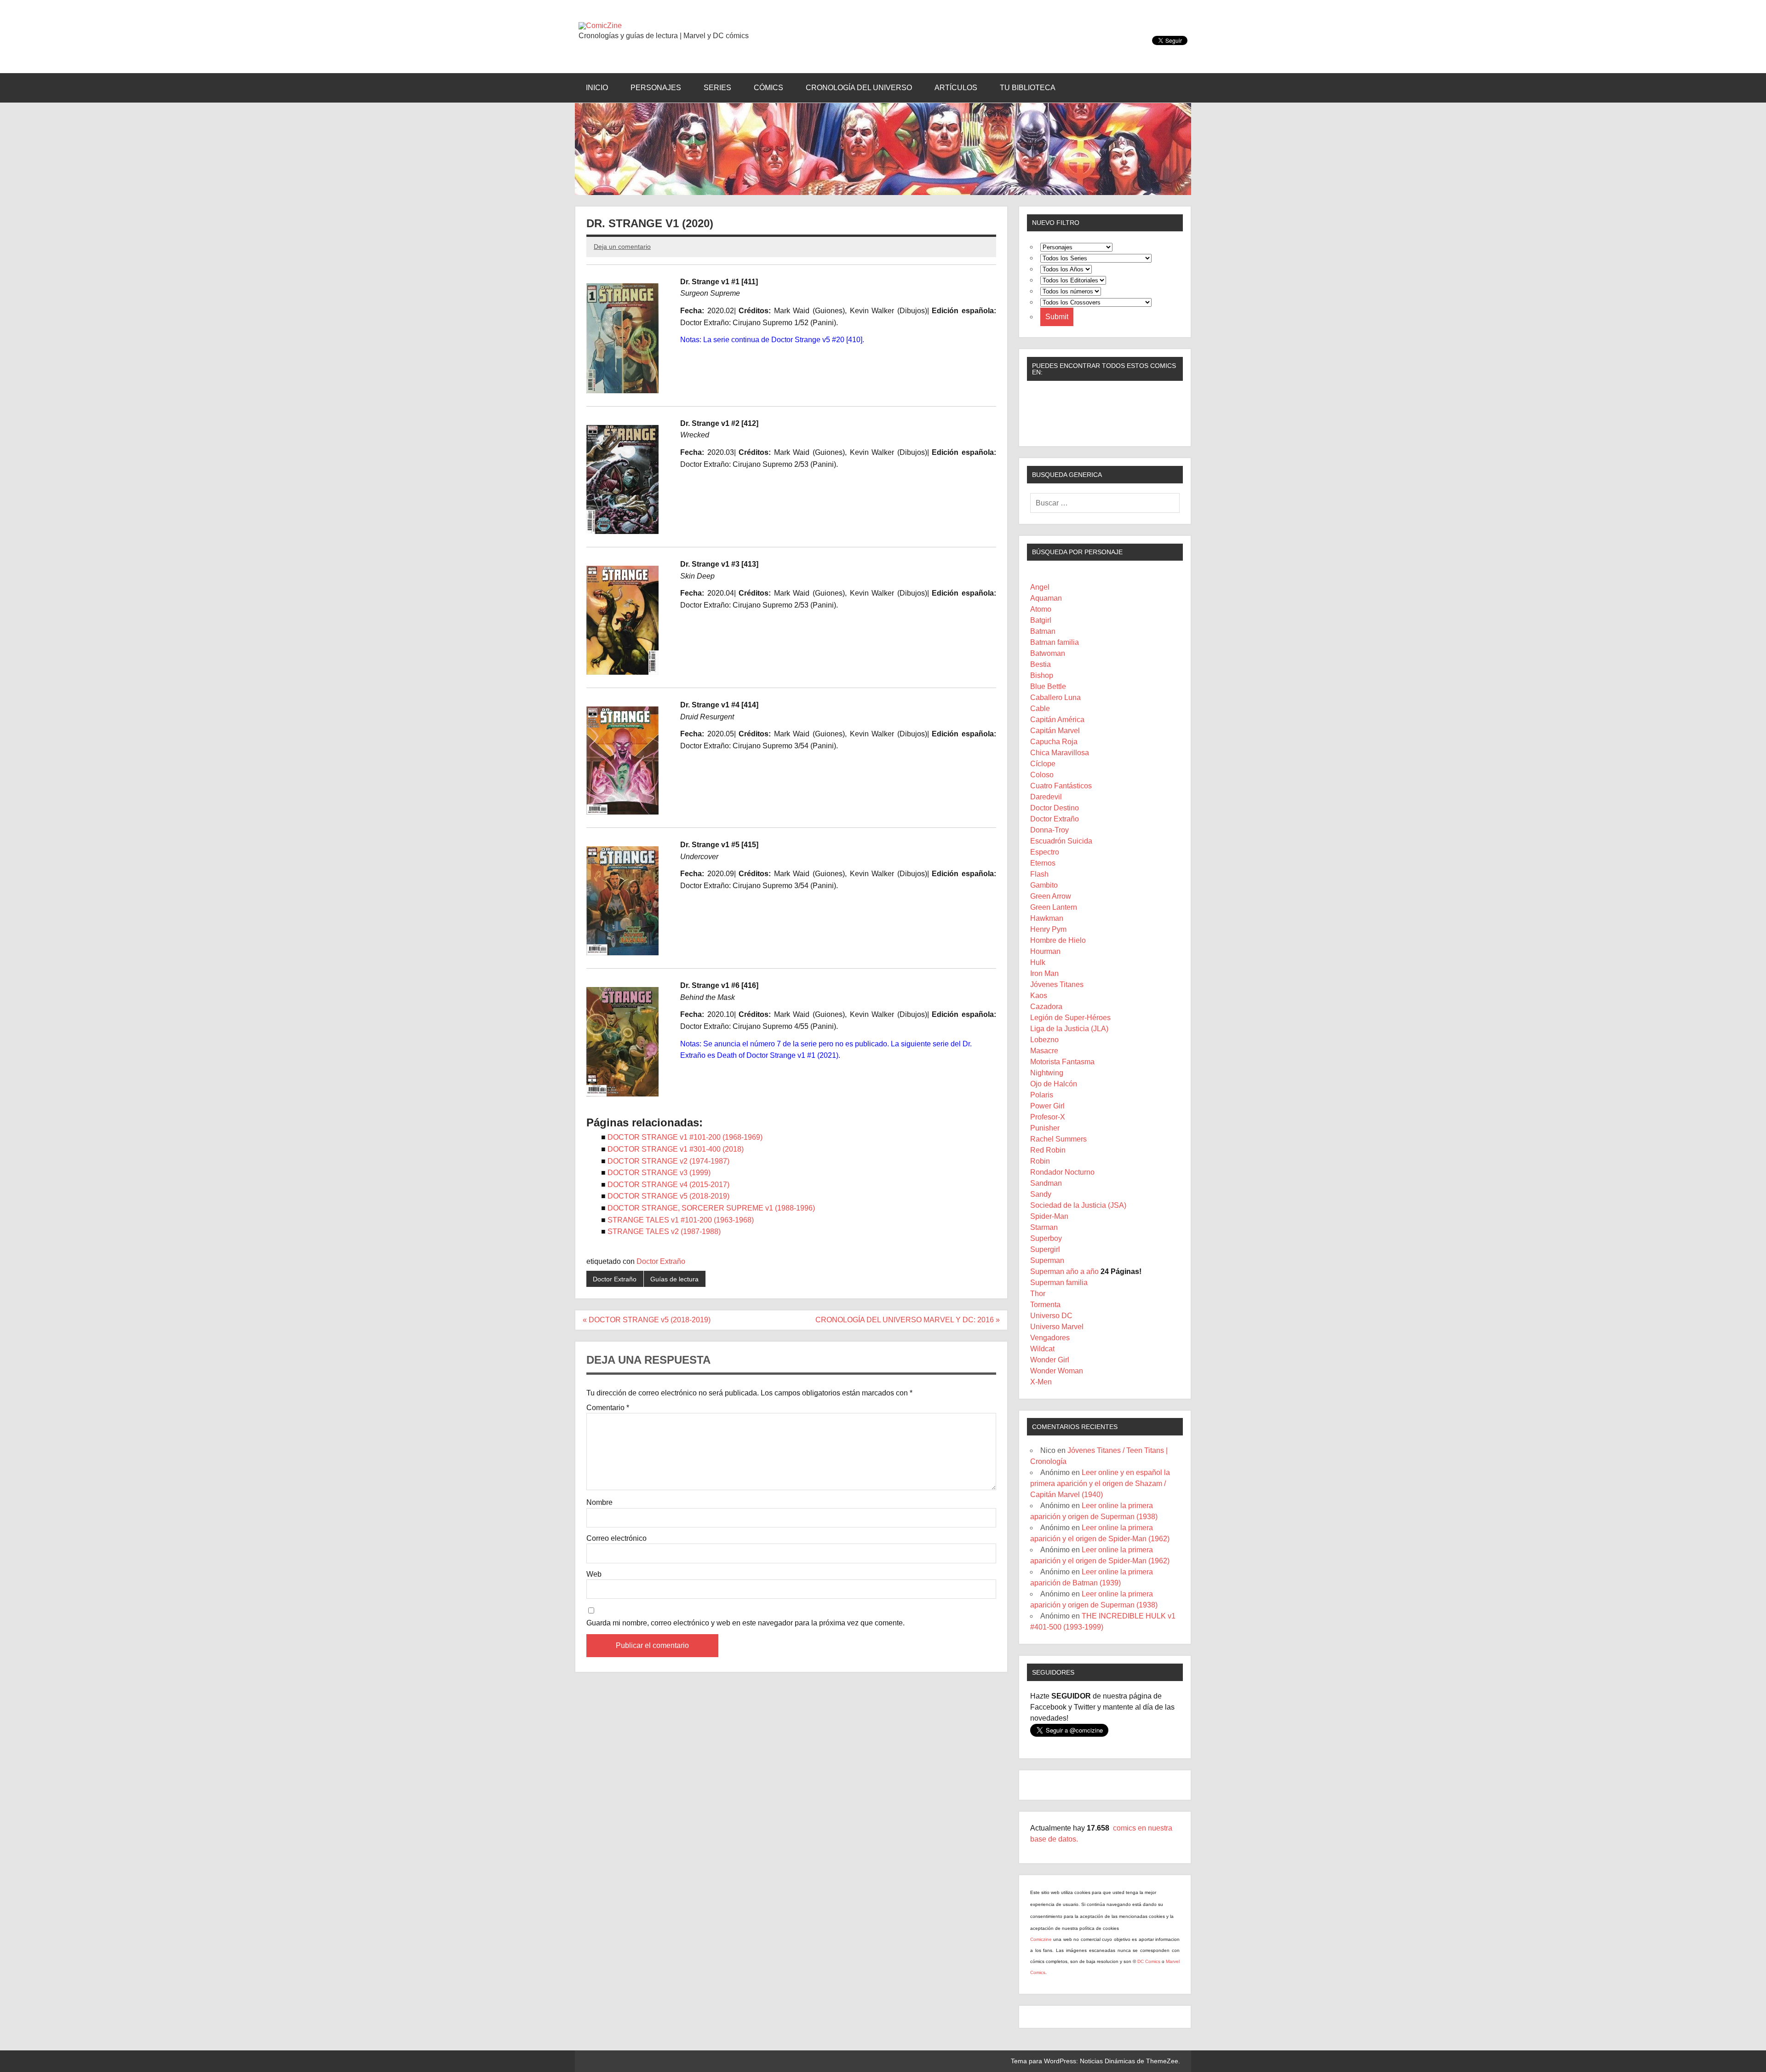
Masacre (1044, 1051)
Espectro (1045, 852)
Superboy (1046, 1238)
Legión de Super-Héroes (1070, 1018)
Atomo (1041, 609)
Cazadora (1046, 1007)
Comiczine (1042, 1939)
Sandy (1041, 1194)
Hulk (1038, 962)
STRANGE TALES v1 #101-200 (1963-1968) (681, 1220)
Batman (1043, 631)
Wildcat (1042, 1349)
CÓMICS (768, 88)
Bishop (1042, 675)
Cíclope (1043, 764)
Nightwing (1047, 1073)
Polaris (1042, 1095)
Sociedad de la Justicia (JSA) (1078, 1205)
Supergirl (1045, 1249)
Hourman (1045, 951)
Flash (1039, 874)
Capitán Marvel (1055, 731)
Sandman (1046, 1183)
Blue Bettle (1048, 686)
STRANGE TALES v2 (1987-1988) (664, 1231)
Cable (1040, 709)
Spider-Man (1049, 1216)
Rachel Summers (1058, 1139)
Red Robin (1048, 1150)
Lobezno (1044, 1040)
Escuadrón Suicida (1061, 841)
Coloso (1042, 775)
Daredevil (1046, 797)
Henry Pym (1048, 929)
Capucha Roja (1054, 742)
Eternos (1043, 863)
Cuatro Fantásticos (1061, 786)
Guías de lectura (674, 1279)
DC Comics (1149, 1961)
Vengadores (1050, 1338)
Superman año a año (1064, 1271)
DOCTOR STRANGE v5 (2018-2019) (668, 1196)
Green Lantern (1054, 907)
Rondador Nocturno (1062, 1172)
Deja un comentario (622, 247)
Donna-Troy (1049, 830)
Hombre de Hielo (1058, 940)
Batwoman (1048, 653)
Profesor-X (1048, 1117)
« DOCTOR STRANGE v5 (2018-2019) (647, 1320)
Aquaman (1046, 598)
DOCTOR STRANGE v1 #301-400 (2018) (676, 1149)
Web (594, 1574)
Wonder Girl (1050, 1360)
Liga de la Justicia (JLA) (1069, 1029)
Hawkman (1047, 918)
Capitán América (1057, 720)
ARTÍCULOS (956, 88)
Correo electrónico (616, 1538)
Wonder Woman (1057, 1371)
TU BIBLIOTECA (1028, 88)
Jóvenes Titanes (1057, 984)
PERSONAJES (656, 88)
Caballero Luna (1055, 697)
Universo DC (1051, 1316)
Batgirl (1041, 620)
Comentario (608, 1408)
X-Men (1041, 1382)
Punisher (1045, 1128)
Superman (1047, 1260)
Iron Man (1044, 973)
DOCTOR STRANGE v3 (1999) (659, 1173)
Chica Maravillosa (1060, 753)
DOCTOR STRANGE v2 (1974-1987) (668, 1161)
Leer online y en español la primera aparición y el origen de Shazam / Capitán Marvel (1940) (1100, 1484)
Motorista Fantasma (1062, 1062)
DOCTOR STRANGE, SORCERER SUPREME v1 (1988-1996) (711, 1208)
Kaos (1039, 996)
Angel (1040, 587)
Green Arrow (1051, 896)
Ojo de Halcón (1054, 1084)
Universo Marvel (1057, 1327)
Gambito (1044, 885)
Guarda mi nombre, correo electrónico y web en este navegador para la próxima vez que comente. (745, 1623)
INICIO (597, 88)
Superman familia (1059, 1283)
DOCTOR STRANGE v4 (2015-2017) (668, 1185)
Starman (1044, 1227)
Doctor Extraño (661, 1261)
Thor (1038, 1294)
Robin (1040, 1161)
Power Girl (1047, 1106)
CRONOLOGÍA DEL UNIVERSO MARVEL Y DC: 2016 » (908, 1320)
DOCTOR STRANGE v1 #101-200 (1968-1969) (685, 1137)
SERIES (717, 88)
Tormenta (1045, 1305)
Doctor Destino (1055, 808)
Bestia (1041, 664)
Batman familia (1055, 642)
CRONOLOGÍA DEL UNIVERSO (859, 88)
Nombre (599, 1503)
